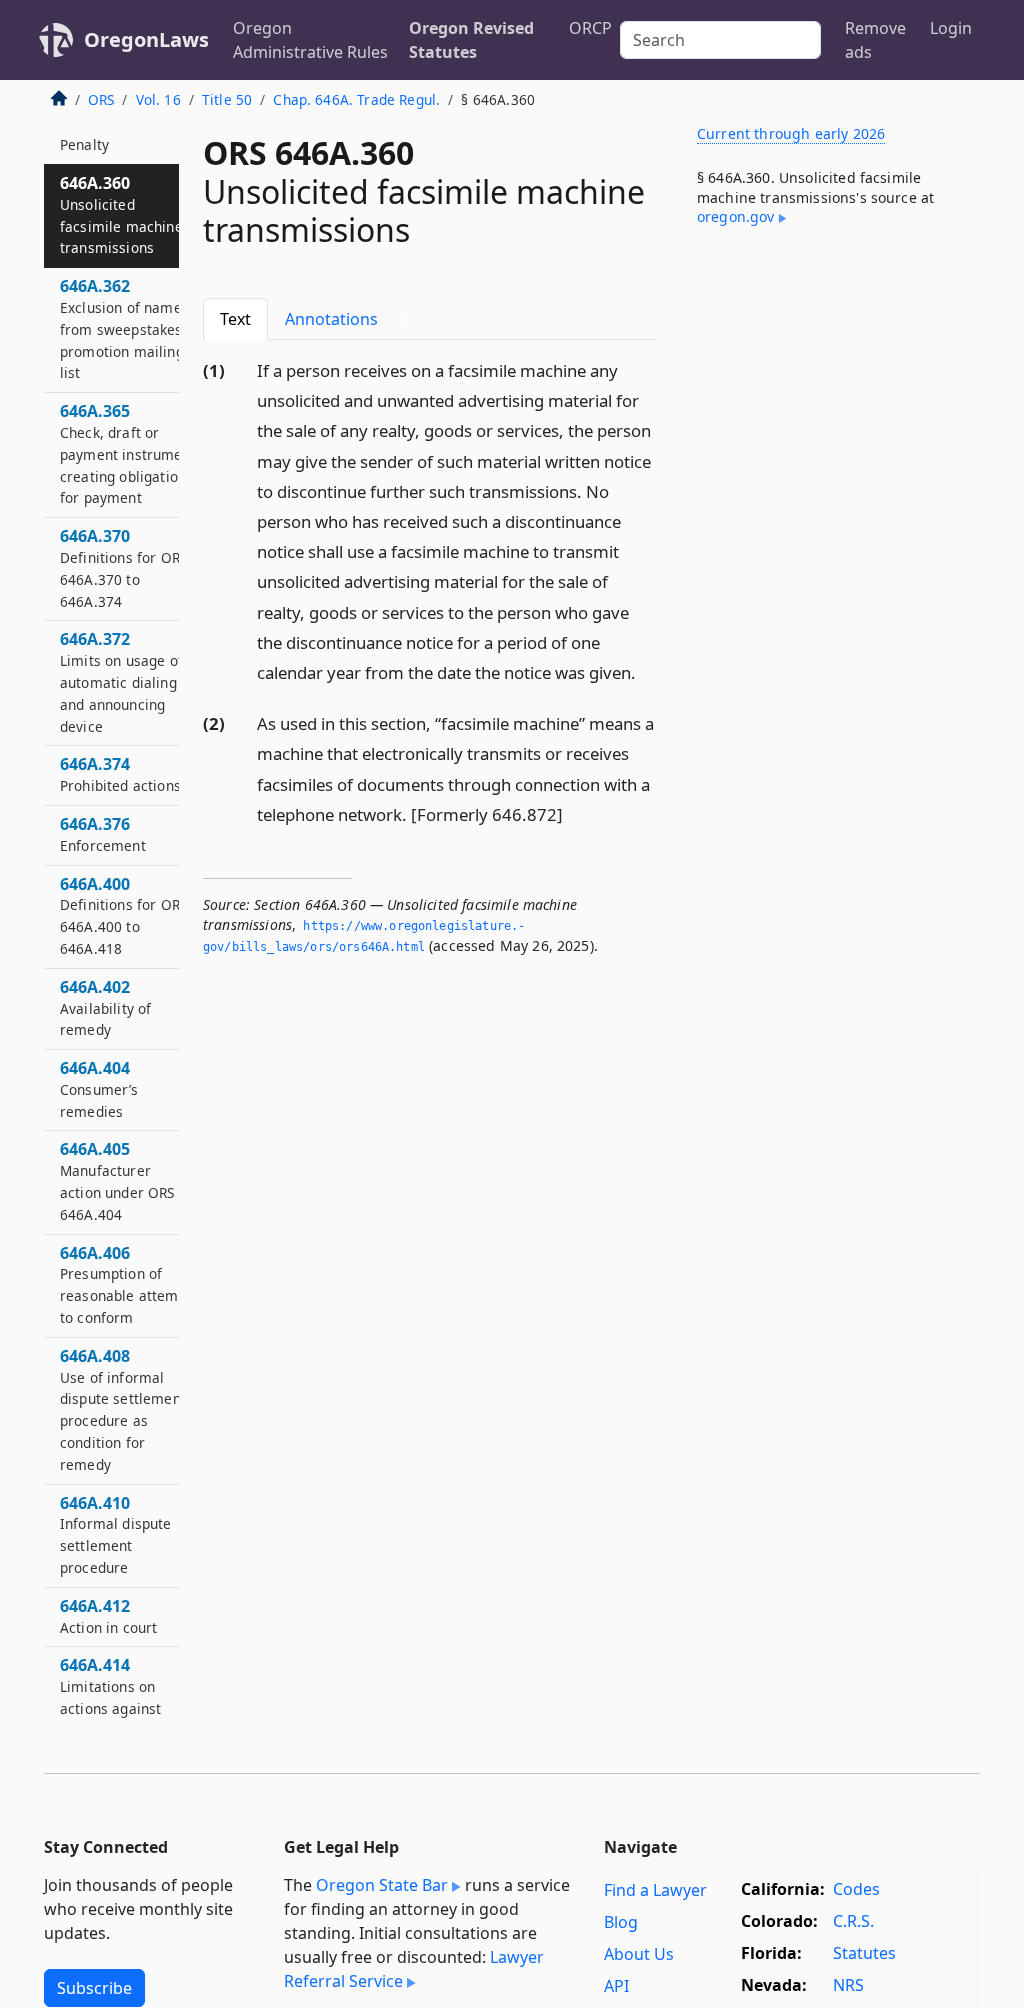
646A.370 (123, 567)
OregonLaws (146, 39)
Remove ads (875, 40)
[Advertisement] (830, 399)
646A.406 (126, 1284)
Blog (621, 1922)
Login (951, 28)
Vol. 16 (158, 99)
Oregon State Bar (382, 1885)
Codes (856, 1889)
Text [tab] (235, 319)
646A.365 (128, 453)
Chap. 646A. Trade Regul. (356, 99)
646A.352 (95, 133)
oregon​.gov (736, 216)
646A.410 (116, 1534)
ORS (101, 99)
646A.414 (110, 1696)
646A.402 (105, 1008)
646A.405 (117, 1180)
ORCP (590, 28)
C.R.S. (853, 1921)
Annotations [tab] (345, 319)
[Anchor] (647, 671)
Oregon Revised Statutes (471, 40)
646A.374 (120, 774)
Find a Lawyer (655, 1890)
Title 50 (227, 99)
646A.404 (99, 1089)
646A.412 (108, 1616)
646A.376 (103, 834)
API (616, 1986)
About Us (639, 1954)
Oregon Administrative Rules (310, 40)
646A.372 (121, 681)
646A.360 (121, 214)
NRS (848, 1985)
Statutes (864, 1953)
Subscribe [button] (94, 1988)
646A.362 (122, 328)
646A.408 (123, 1409)
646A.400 (123, 915)
